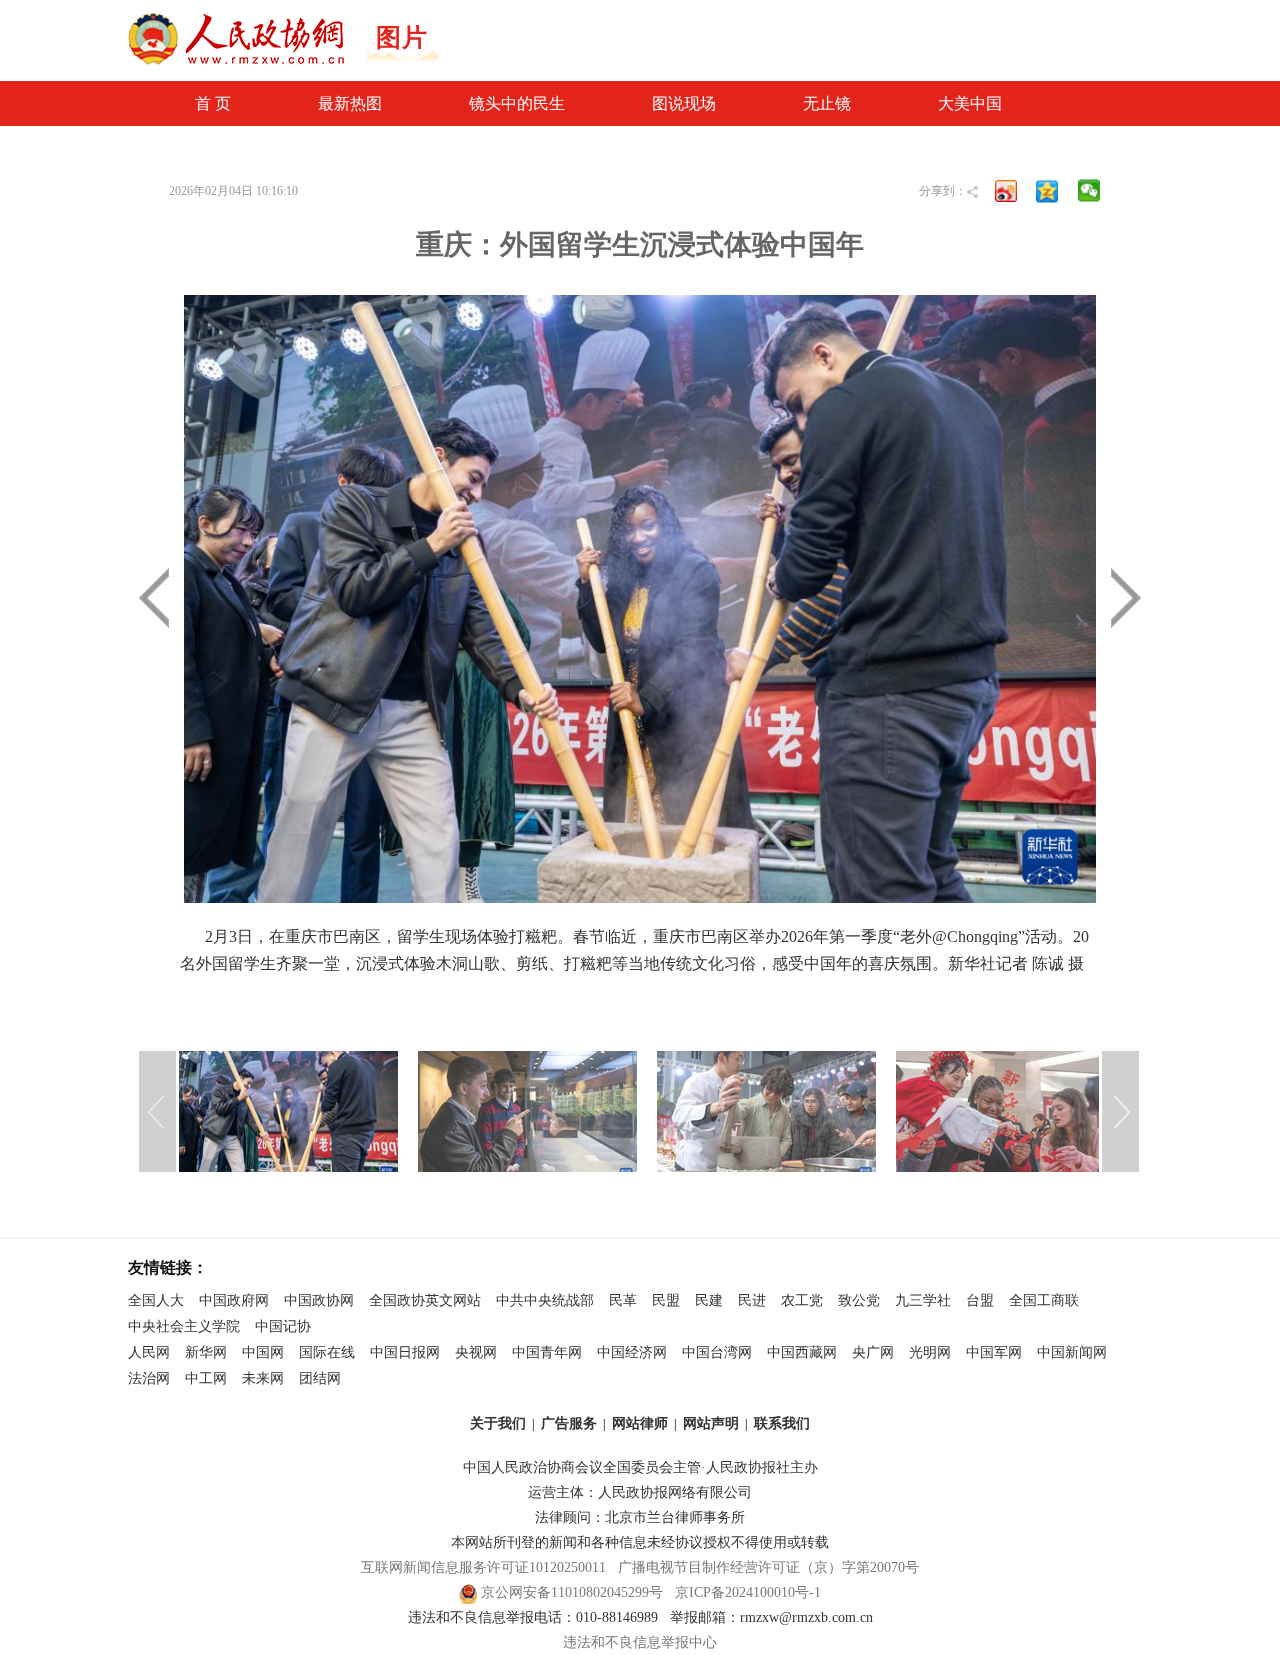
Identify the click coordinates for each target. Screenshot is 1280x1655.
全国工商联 (1044, 1300)
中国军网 (994, 1352)
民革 (623, 1300)
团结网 (320, 1378)
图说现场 (684, 103)
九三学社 (923, 1300)
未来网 (263, 1378)
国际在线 (327, 1352)
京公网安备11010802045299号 (572, 1592)
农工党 (802, 1300)
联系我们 (782, 1423)
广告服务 (569, 1423)
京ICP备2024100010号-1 (748, 1592)
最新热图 (350, 103)
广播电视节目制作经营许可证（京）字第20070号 (768, 1567)
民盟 (666, 1300)
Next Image (915, 598)
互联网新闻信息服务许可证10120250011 (483, 1567)
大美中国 (970, 103)
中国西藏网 (802, 1352)
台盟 (980, 1300)
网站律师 (640, 1423)
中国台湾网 (717, 1352)
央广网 (873, 1352)
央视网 (476, 1352)
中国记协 (283, 1326)
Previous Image (364, 598)
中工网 (206, 1378)
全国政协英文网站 (425, 1300)
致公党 (859, 1300)
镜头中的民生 (517, 103)
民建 (709, 1300)
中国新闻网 (1072, 1352)
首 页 (213, 103)
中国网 (263, 1352)
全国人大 (156, 1300)
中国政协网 (319, 1300)
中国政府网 (234, 1300)
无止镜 (827, 103)
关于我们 (498, 1423)
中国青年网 (547, 1352)
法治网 (149, 1378)
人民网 (149, 1352)
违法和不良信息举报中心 (640, 1642)
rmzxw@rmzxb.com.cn (806, 1617)
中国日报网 (405, 1352)
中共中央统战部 (545, 1300)
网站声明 (711, 1423)
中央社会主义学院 (184, 1326)
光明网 (930, 1352)
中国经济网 (632, 1352)
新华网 (206, 1352)
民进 (752, 1300)
